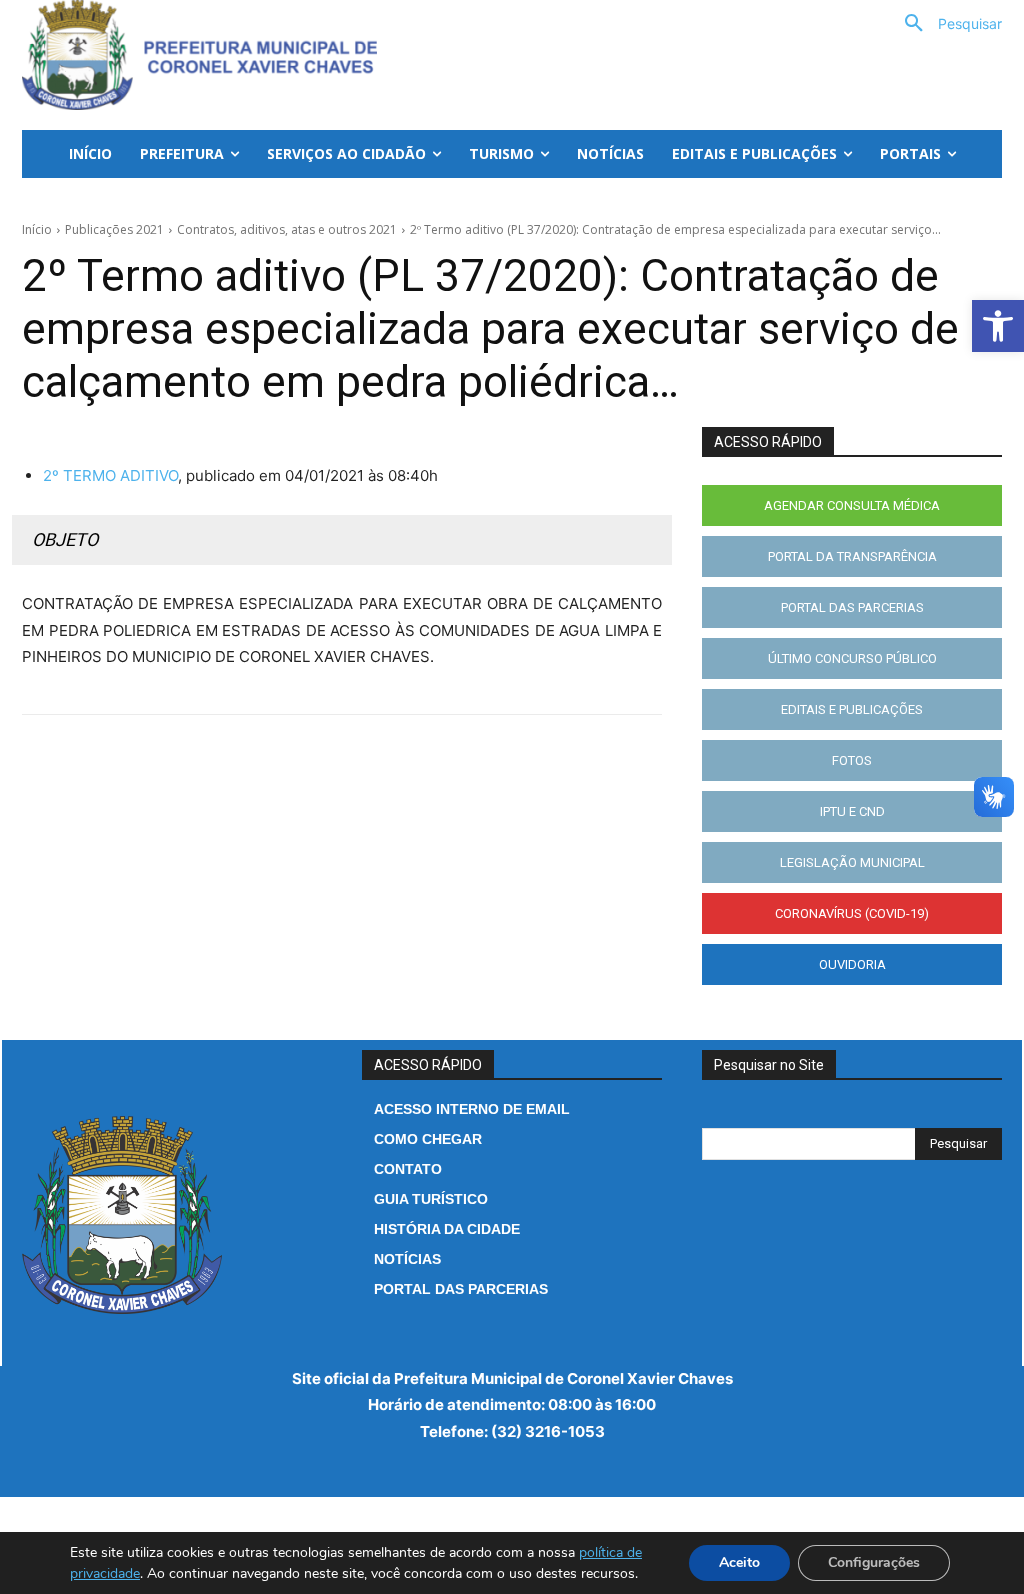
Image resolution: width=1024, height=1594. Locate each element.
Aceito (739, 1562)
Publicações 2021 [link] (114, 229)
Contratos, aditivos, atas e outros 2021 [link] (287, 229)
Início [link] (37, 229)
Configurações (874, 1562)
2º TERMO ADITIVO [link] (110, 475)
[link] (998, 326)
